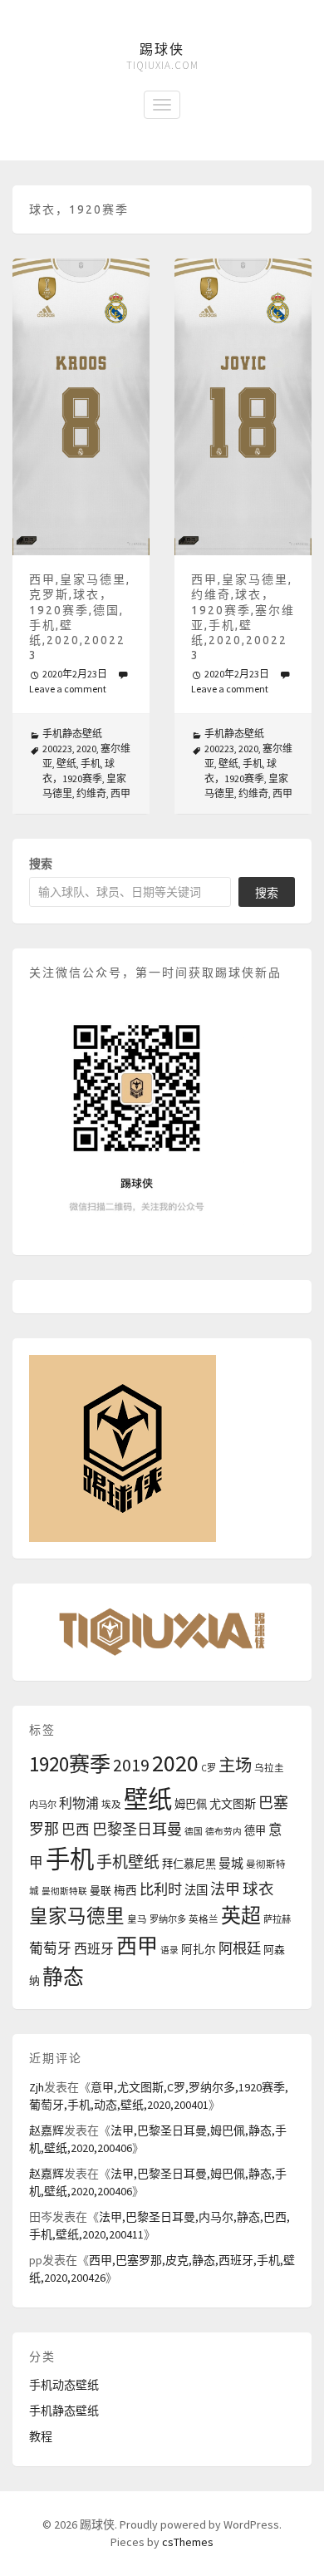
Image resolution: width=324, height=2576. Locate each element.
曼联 (101, 1890)
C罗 (209, 1768)
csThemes (188, 2542)
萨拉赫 (277, 1919)
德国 (194, 1832)
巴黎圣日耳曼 (137, 1829)
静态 (63, 1977)
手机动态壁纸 (64, 2385)
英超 (241, 1916)
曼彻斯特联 (64, 1891)
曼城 (231, 1863)
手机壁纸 (128, 1862)
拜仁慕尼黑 (189, 1864)
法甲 (225, 1889)
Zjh (37, 2087)
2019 (131, 1765)
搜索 (41, 864)
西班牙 (94, 1948)
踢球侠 (162, 49)
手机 (91, 763)
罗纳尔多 (168, 1919)
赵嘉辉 (47, 2130)
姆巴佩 (191, 1804)
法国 (196, 1890)
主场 (235, 1766)
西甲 (120, 793)
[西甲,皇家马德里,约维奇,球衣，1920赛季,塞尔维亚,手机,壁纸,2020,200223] (243, 407)
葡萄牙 (50, 1949)
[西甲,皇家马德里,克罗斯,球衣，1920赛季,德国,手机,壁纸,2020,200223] (81, 407)
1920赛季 (70, 1764)
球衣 (258, 1889)
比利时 (161, 1889)
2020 (86, 749)
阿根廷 (240, 1948)
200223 (57, 749)
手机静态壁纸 (72, 734)
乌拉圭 (269, 1768)
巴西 (76, 1830)
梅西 (125, 1891)
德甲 (255, 1831)
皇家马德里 (77, 1916)
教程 (41, 2436)
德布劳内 (223, 1832)
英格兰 (204, 1919)
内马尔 (43, 1805)
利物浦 (79, 1803)
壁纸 (66, 763)
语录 (169, 1950)
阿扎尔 (199, 1950)
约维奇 (91, 793)
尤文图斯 (233, 1804)
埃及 (111, 1805)
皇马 (137, 1919)
